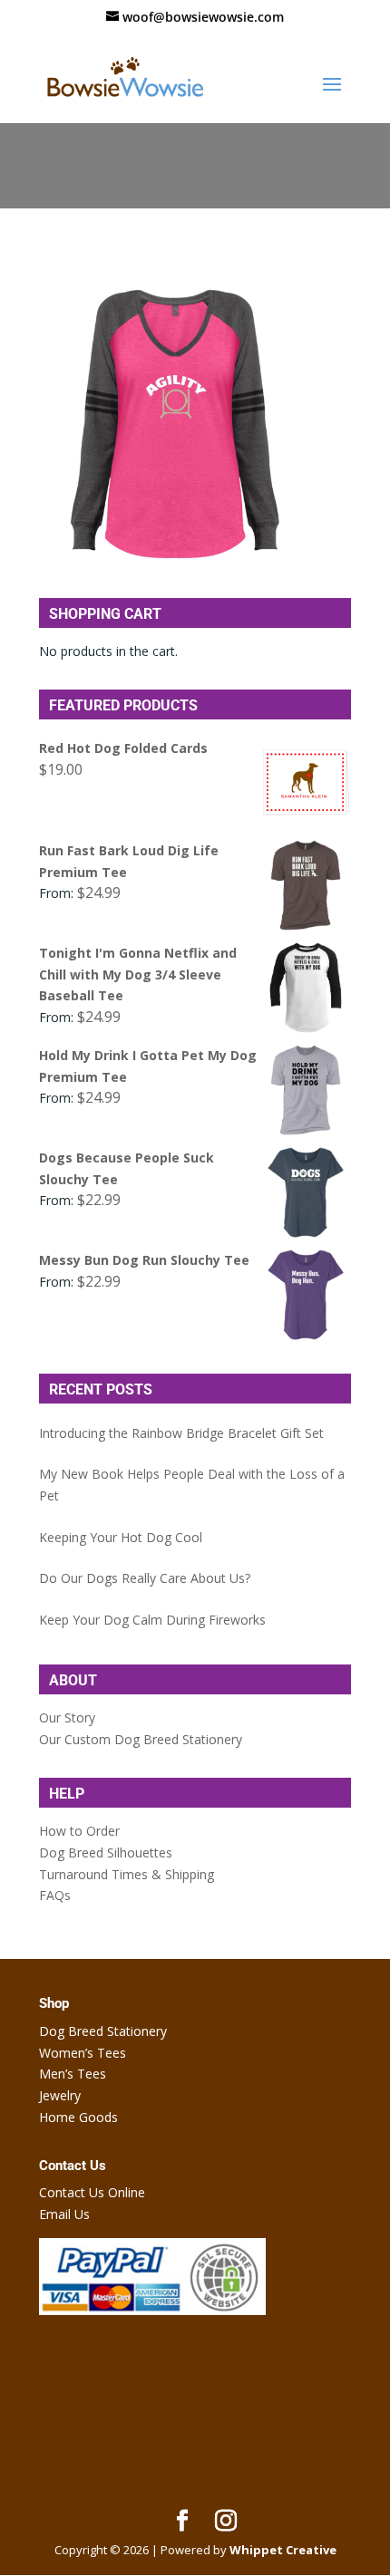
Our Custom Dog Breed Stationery (141, 1739)
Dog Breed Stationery (103, 2031)
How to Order (79, 1831)
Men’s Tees (73, 2074)
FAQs (55, 1895)
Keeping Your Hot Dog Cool (121, 1537)
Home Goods (78, 2117)
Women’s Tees (83, 2053)
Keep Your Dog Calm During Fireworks (152, 1620)
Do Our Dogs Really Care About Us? (145, 1578)
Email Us (64, 2214)
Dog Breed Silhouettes (106, 1852)
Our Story (67, 1717)
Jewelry (60, 2095)
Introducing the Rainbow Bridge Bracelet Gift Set (181, 1433)
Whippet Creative (283, 2550)
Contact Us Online (92, 2192)
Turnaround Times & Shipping (127, 1874)
